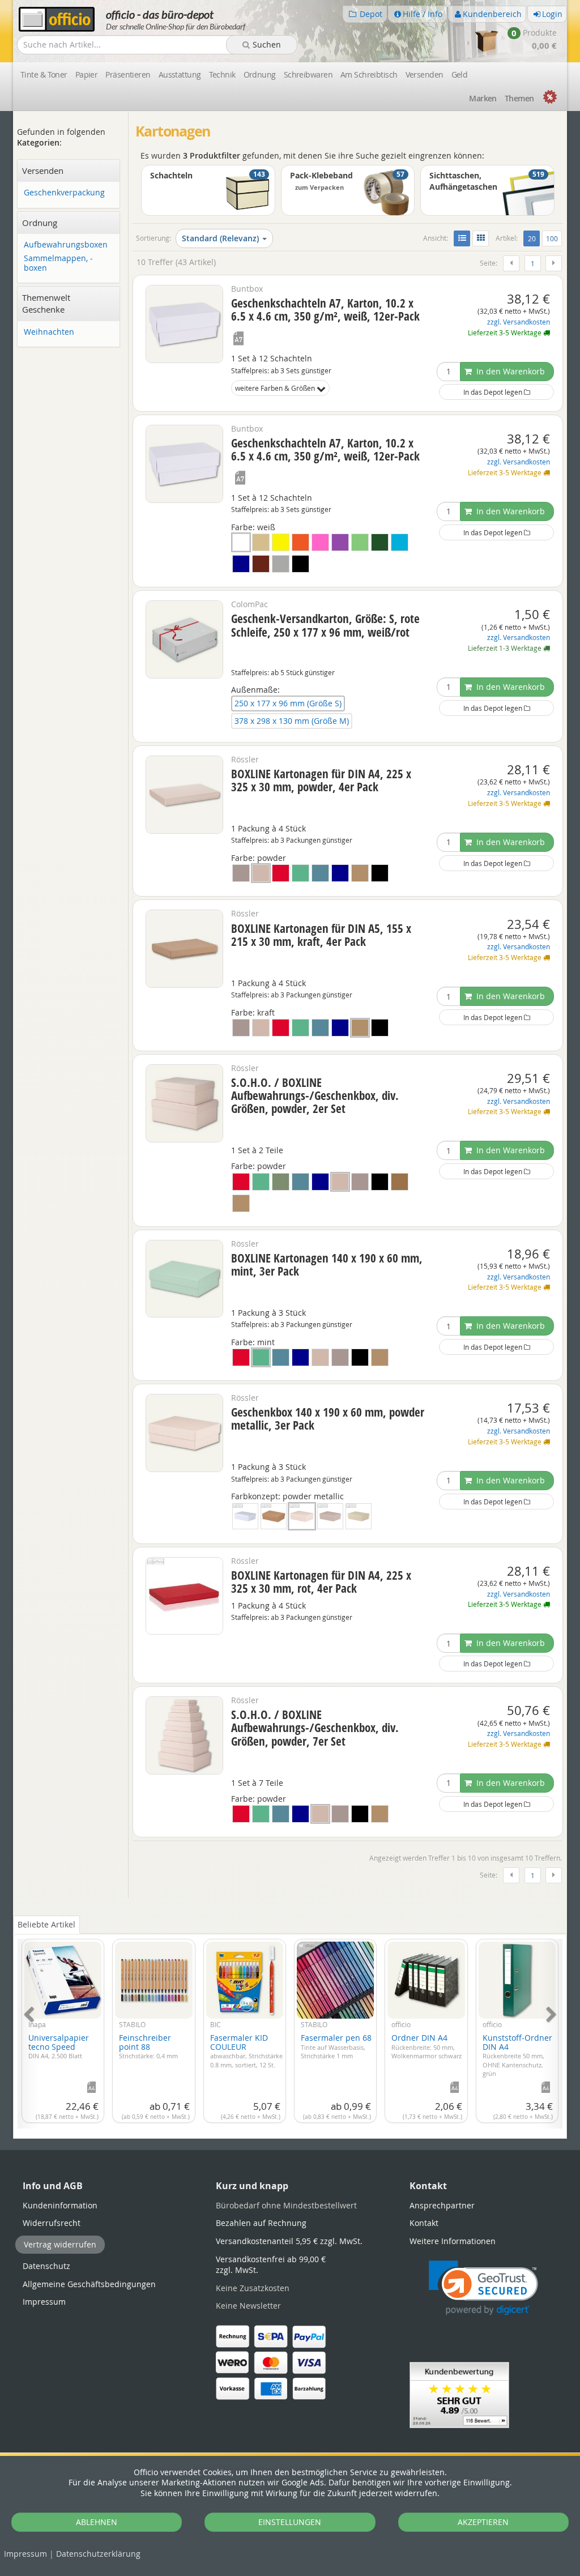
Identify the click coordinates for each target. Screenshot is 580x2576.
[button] (483, 2288)
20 (534, 238)
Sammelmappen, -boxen (58, 263)
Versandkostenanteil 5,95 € (289, 2241)
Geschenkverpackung (64, 193)
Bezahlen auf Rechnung (261, 2223)
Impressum (25, 2554)
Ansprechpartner (442, 2205)
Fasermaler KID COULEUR (246, 2050)
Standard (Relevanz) (220, 238)
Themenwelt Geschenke (46, 303)
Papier (87, 74)
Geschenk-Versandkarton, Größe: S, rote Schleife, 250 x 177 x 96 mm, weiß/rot (325, 625)
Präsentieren (128, 74)
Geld (460, 74)
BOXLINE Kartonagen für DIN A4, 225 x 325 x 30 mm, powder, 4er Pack (321, 780)
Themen (519, 98)
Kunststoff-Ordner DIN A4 (517, 2055)
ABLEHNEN (97, 2522)
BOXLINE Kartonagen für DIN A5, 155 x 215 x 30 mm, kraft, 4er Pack (321, 935)
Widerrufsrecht (52, 2223)
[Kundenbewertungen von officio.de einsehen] (459, 2394)
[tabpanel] (290, 2027)
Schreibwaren (308, 74)
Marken (483, 98)
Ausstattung (180, 74)
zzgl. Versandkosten (519, 322)
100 (552, 238)
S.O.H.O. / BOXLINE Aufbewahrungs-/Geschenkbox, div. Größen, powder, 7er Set (315, 1728)
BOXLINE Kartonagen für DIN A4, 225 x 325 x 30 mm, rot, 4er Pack (321, 1582)
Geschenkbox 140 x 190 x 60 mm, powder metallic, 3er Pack (328, 1419)
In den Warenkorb (509, 371)
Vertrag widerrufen (60, 2244)
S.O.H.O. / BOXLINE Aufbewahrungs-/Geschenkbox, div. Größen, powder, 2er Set (315, 1095)
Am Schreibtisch (369, 74)
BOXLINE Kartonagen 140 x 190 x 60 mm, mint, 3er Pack (327, 1264)
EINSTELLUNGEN (290, 2522)
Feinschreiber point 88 (148, 2046)
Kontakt (424, 2223)
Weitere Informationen (453, 2241)
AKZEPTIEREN (483, 2522)
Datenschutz (98, 2554)
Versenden (425, 74)
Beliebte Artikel (46, 1924)
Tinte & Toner (44, 74)
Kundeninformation (60, 2205)
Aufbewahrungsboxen (66, 245)
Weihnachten (49, 332)
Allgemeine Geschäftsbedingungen (89, 2284)
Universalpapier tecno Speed (59, 2046)
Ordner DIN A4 (427, 2046)
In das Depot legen (494, 392)
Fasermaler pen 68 (336, 2046)
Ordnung (260, 74)
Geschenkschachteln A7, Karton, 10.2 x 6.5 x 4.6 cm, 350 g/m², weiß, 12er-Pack (325, 310)
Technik (222, 74)
